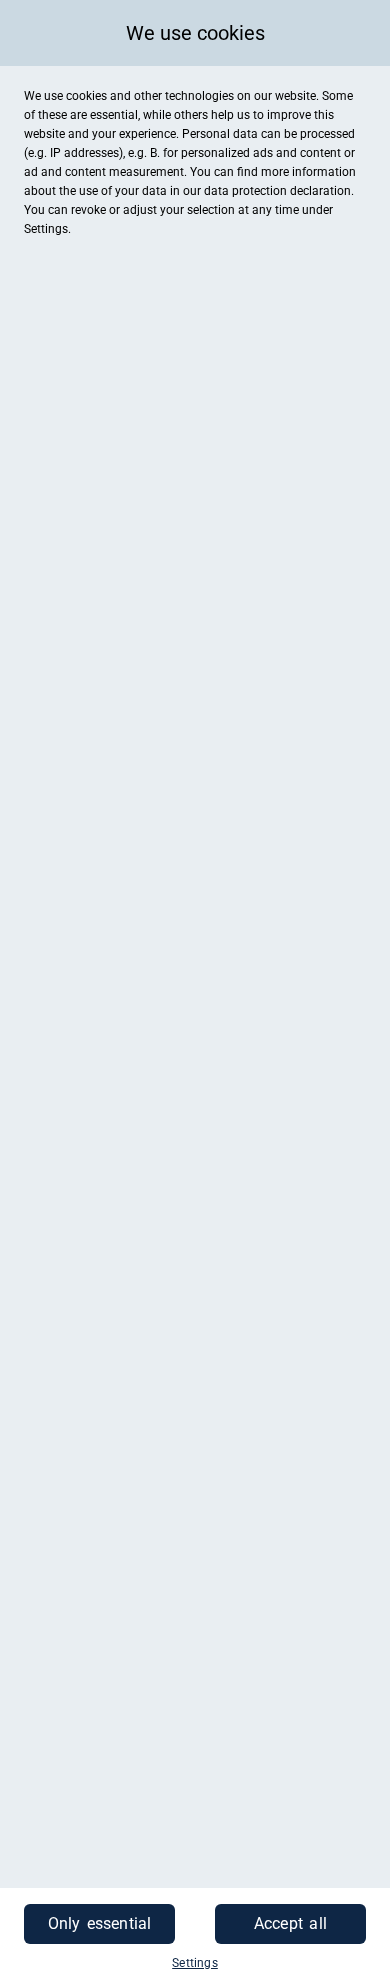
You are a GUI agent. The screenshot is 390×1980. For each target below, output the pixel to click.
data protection (245, 191)
